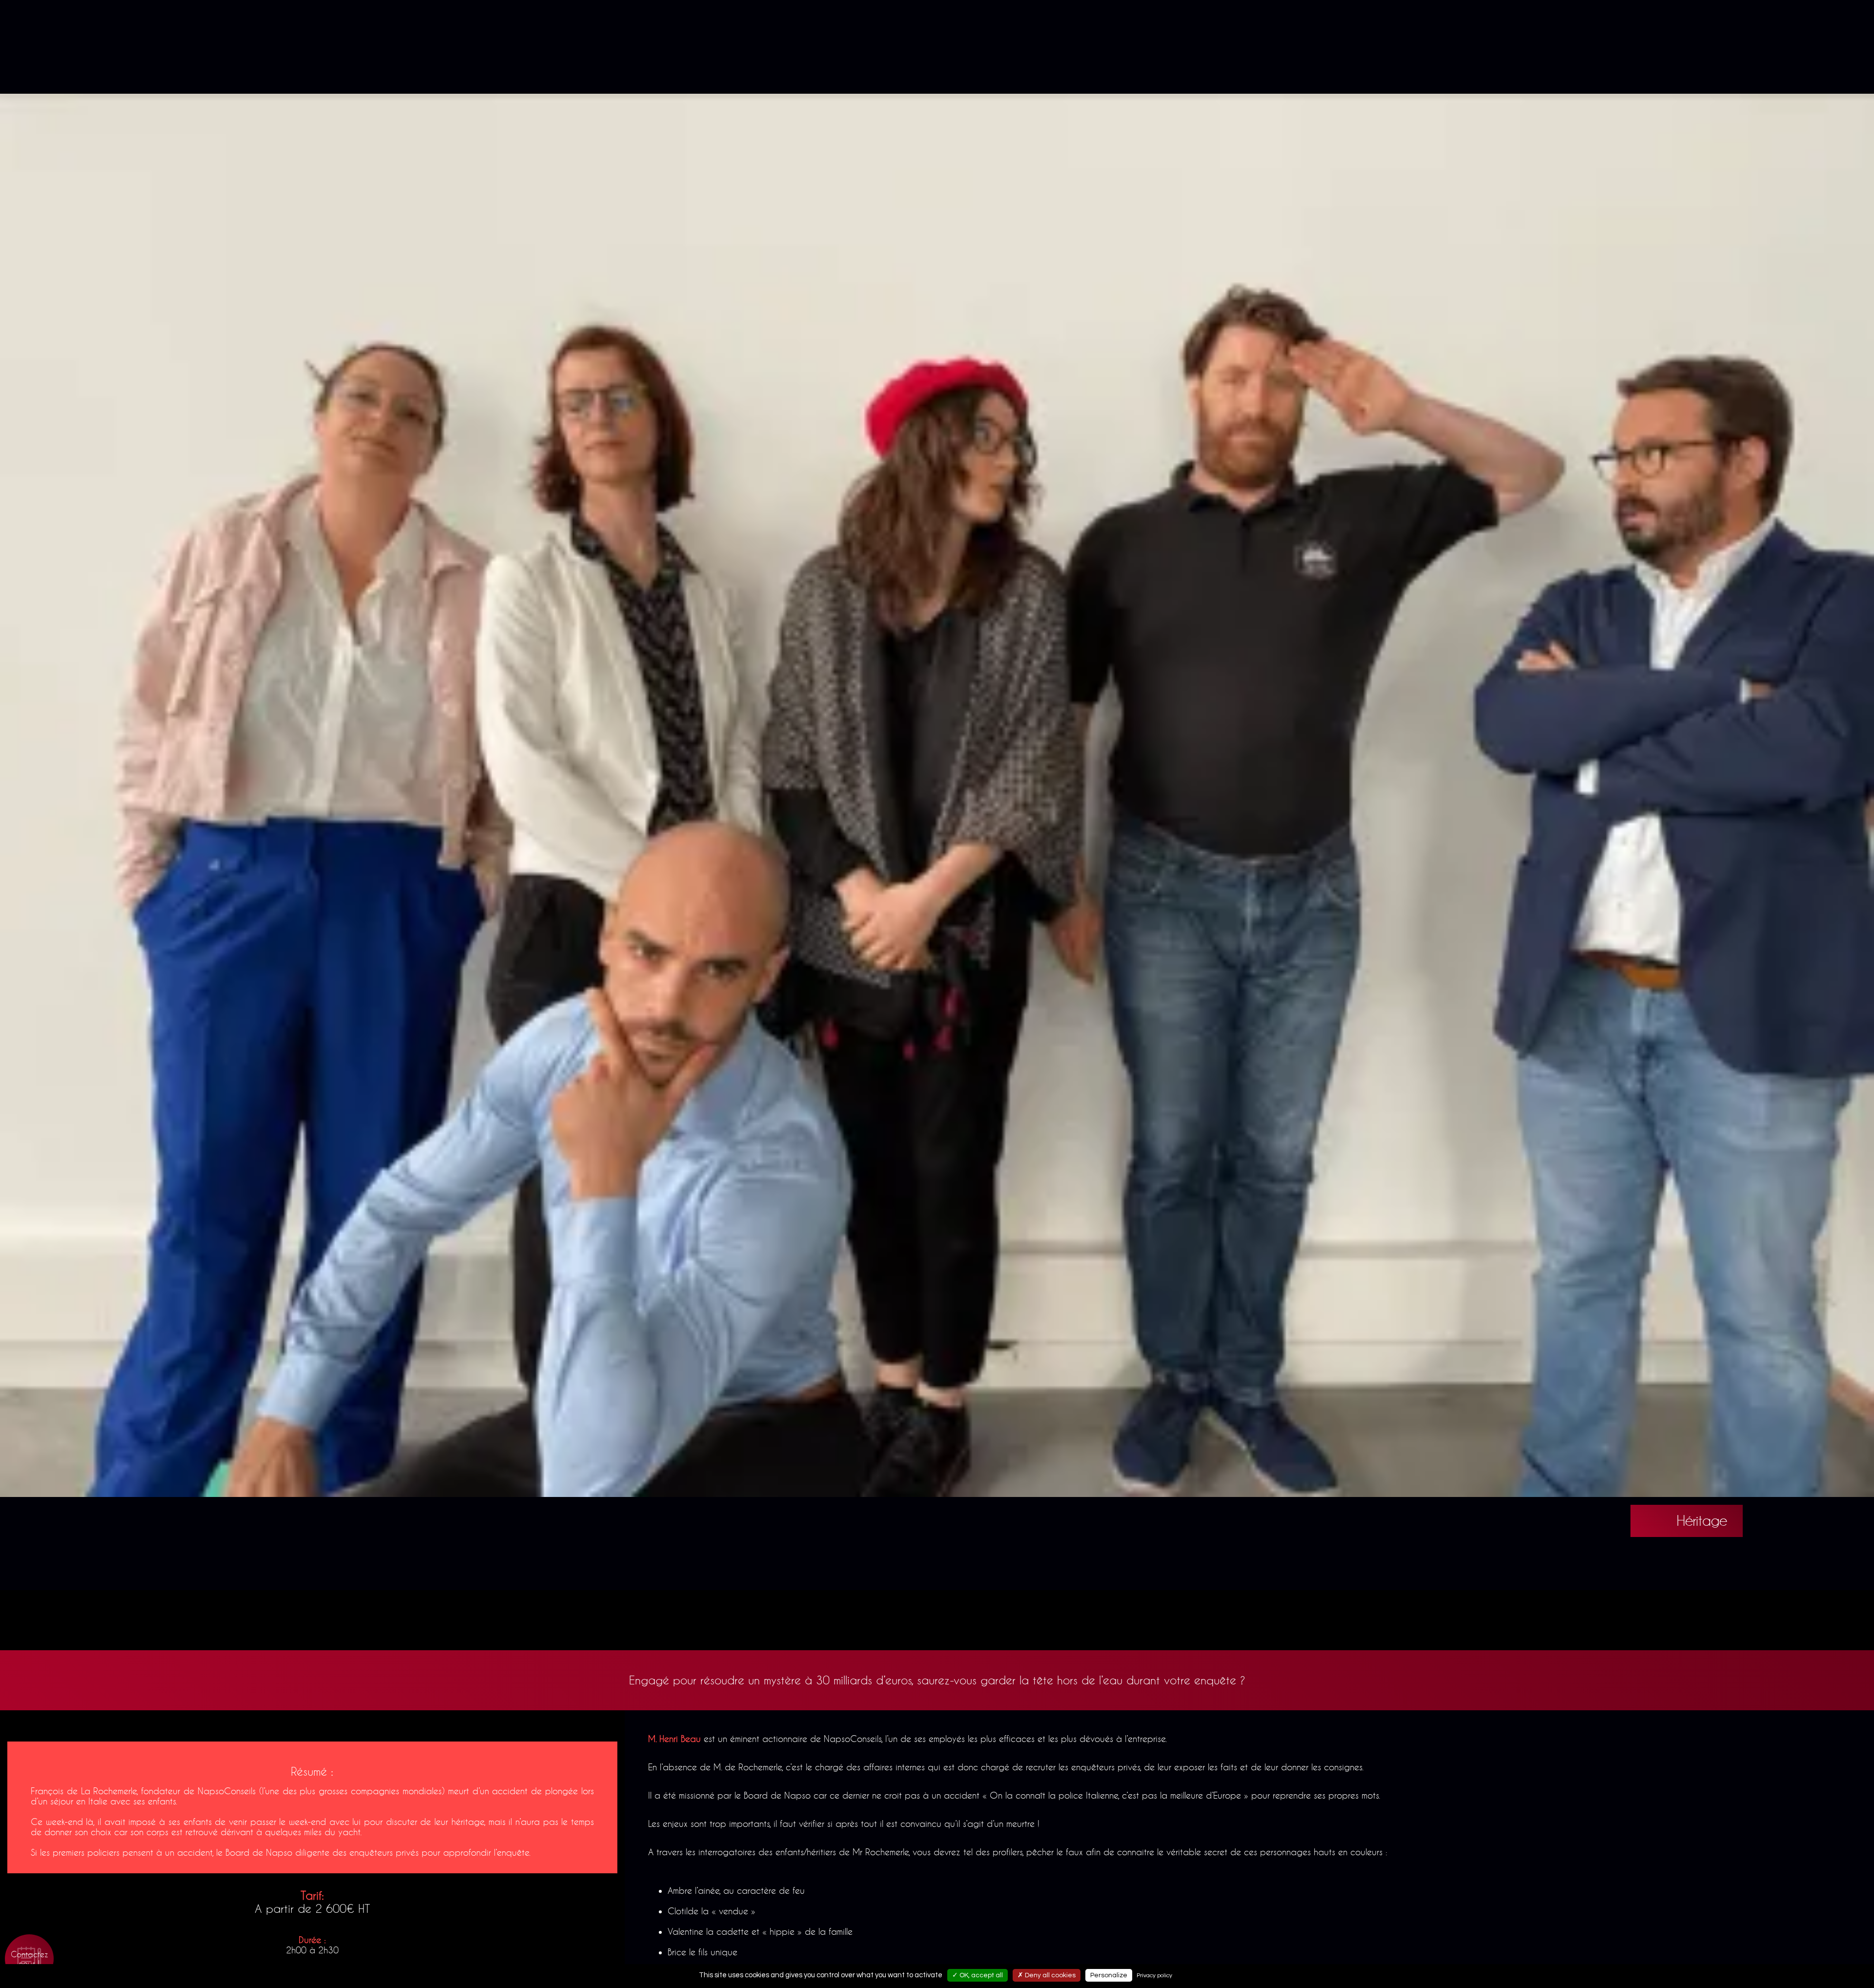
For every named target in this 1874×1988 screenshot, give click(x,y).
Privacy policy (1154, 1976)
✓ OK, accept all (978, 1975)
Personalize (1109, 1975)
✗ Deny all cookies (1047, 1975)
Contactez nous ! (30, 1959)
